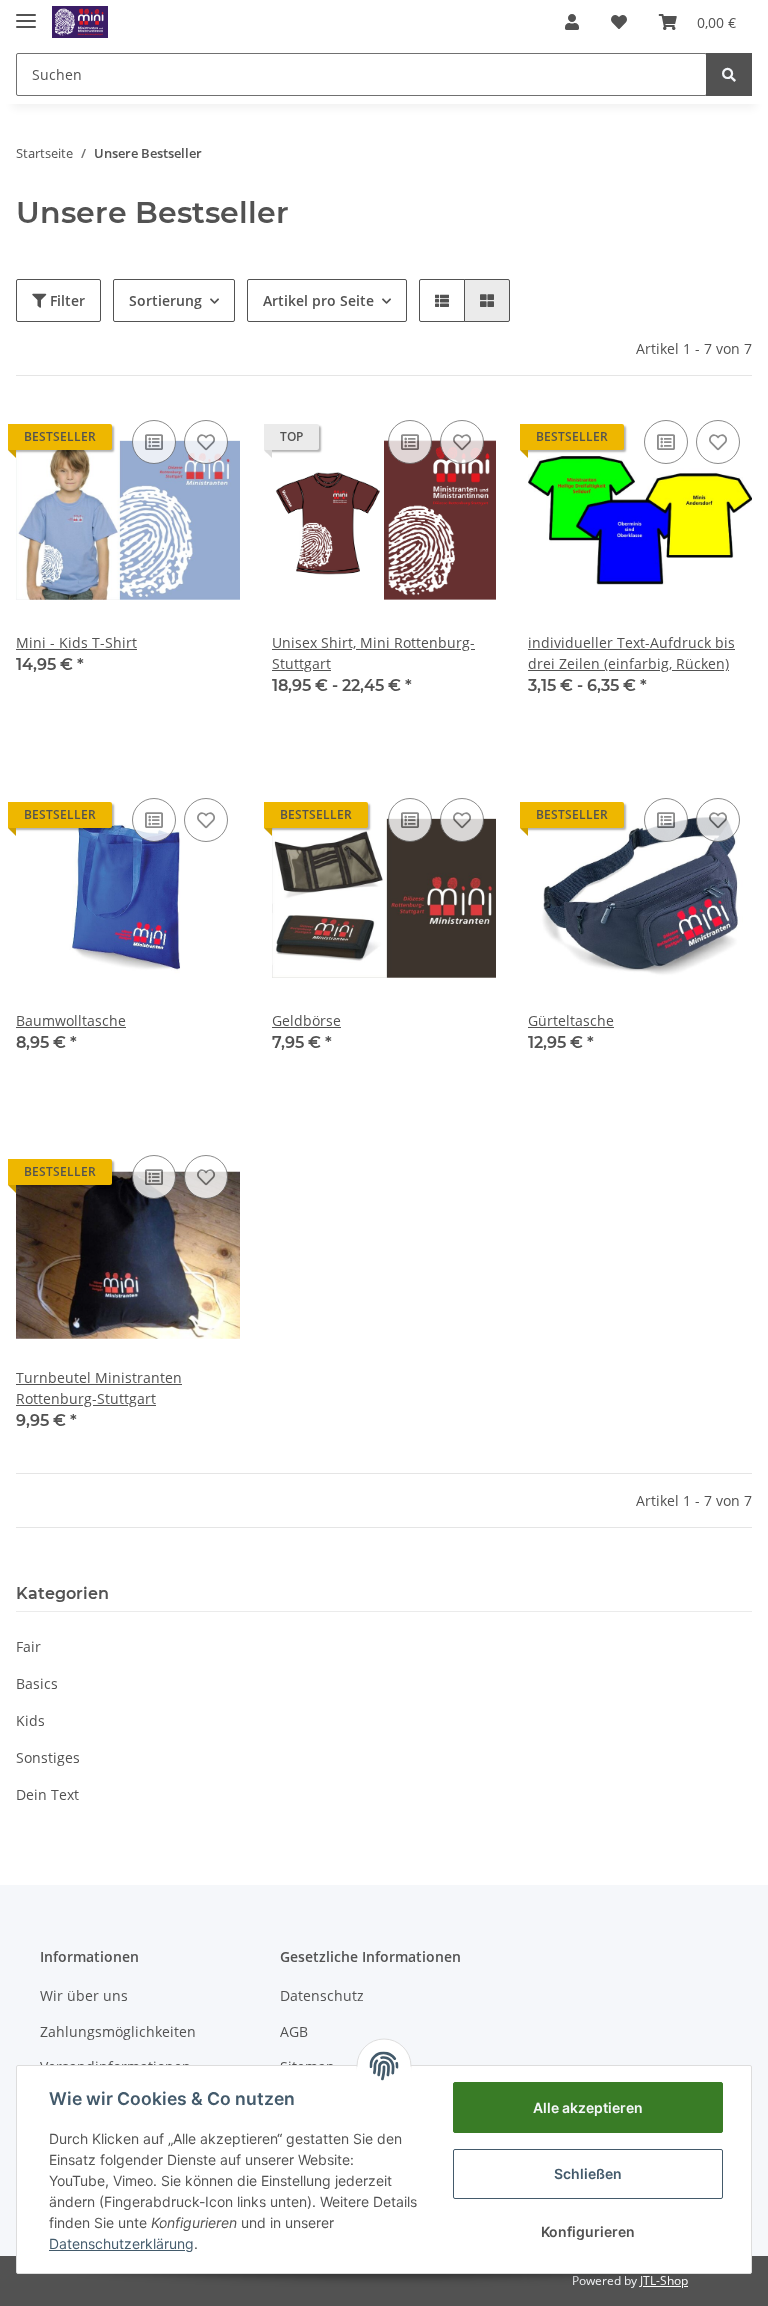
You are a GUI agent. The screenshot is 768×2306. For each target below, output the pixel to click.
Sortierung (165, 300)
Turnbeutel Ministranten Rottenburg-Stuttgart (99, 1388)
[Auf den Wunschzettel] (206, 442)
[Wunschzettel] (619, 22)
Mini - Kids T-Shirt (76, 642)
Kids (30, 1720)
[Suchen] (729, 74)
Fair (28, 1646)
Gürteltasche (571, 1020)
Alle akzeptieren (588, 2107)
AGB (294, 2031)
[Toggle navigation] (26, 12)
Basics (37, 1683)
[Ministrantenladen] (80, 22)
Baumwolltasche (71, 1020)
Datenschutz (322, 1995)
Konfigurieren (588, 2231)
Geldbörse (306, 1020)
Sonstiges (48, 1757)
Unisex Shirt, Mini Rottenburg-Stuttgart (373, 653)
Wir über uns (84, 1995)
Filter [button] (65, 300)
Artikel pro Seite (318, 300)
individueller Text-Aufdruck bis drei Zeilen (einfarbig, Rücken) (631, 653)
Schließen (588, 2173)
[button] (572, 22)
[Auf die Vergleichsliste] (154, 442)
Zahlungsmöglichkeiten (118, 2031)
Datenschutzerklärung (121, 2243)
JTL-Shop (664, 2280)
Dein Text (47, 1794)
